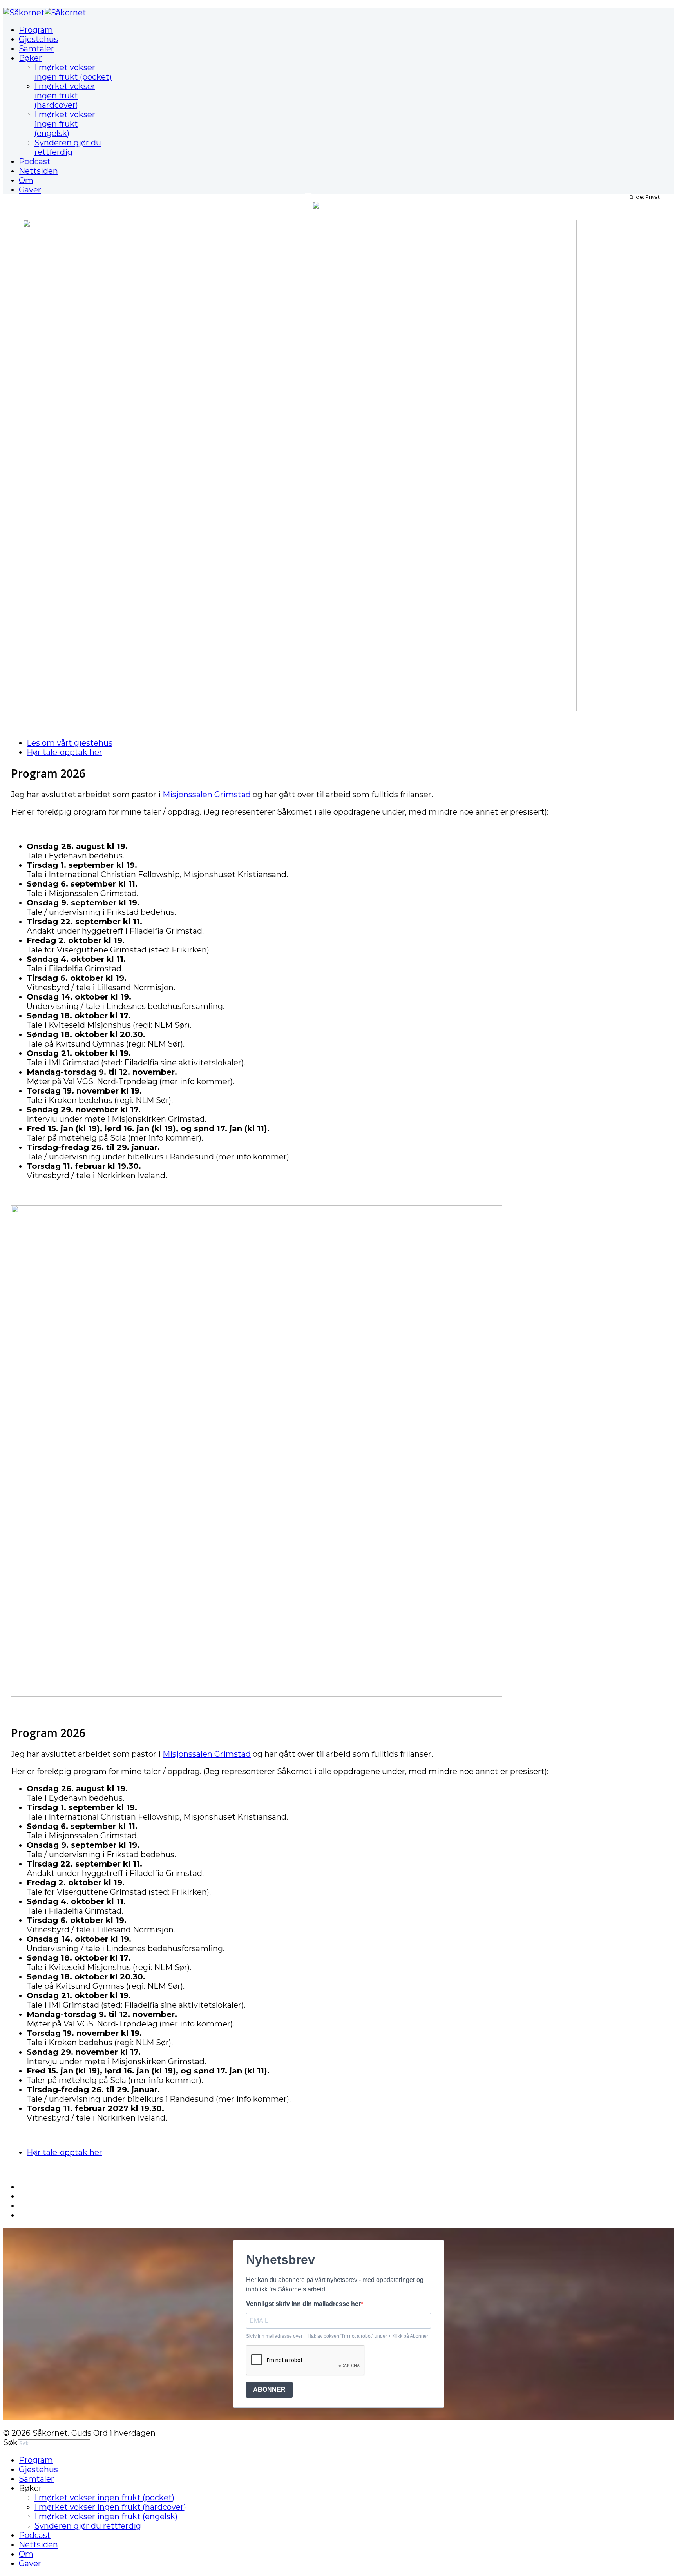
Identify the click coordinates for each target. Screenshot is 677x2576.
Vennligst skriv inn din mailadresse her (303, 2304)
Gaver (30, 190)
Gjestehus (38, 39)
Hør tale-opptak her (64, 752)
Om (26, 180)
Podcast (35, 161)
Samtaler (36, 49)
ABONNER (269, 2390)
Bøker (30, 58)
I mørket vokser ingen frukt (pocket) (73, 72)
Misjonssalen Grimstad (207, 795)
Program (36, 30)
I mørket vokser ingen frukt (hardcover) (65, 96)
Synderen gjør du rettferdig (68, 147)
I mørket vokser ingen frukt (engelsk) (65, 124)
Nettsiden (38, 171)
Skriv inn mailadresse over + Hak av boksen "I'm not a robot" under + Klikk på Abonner (337, 2336)
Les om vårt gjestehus (70, 743)
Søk (10, 2442)
